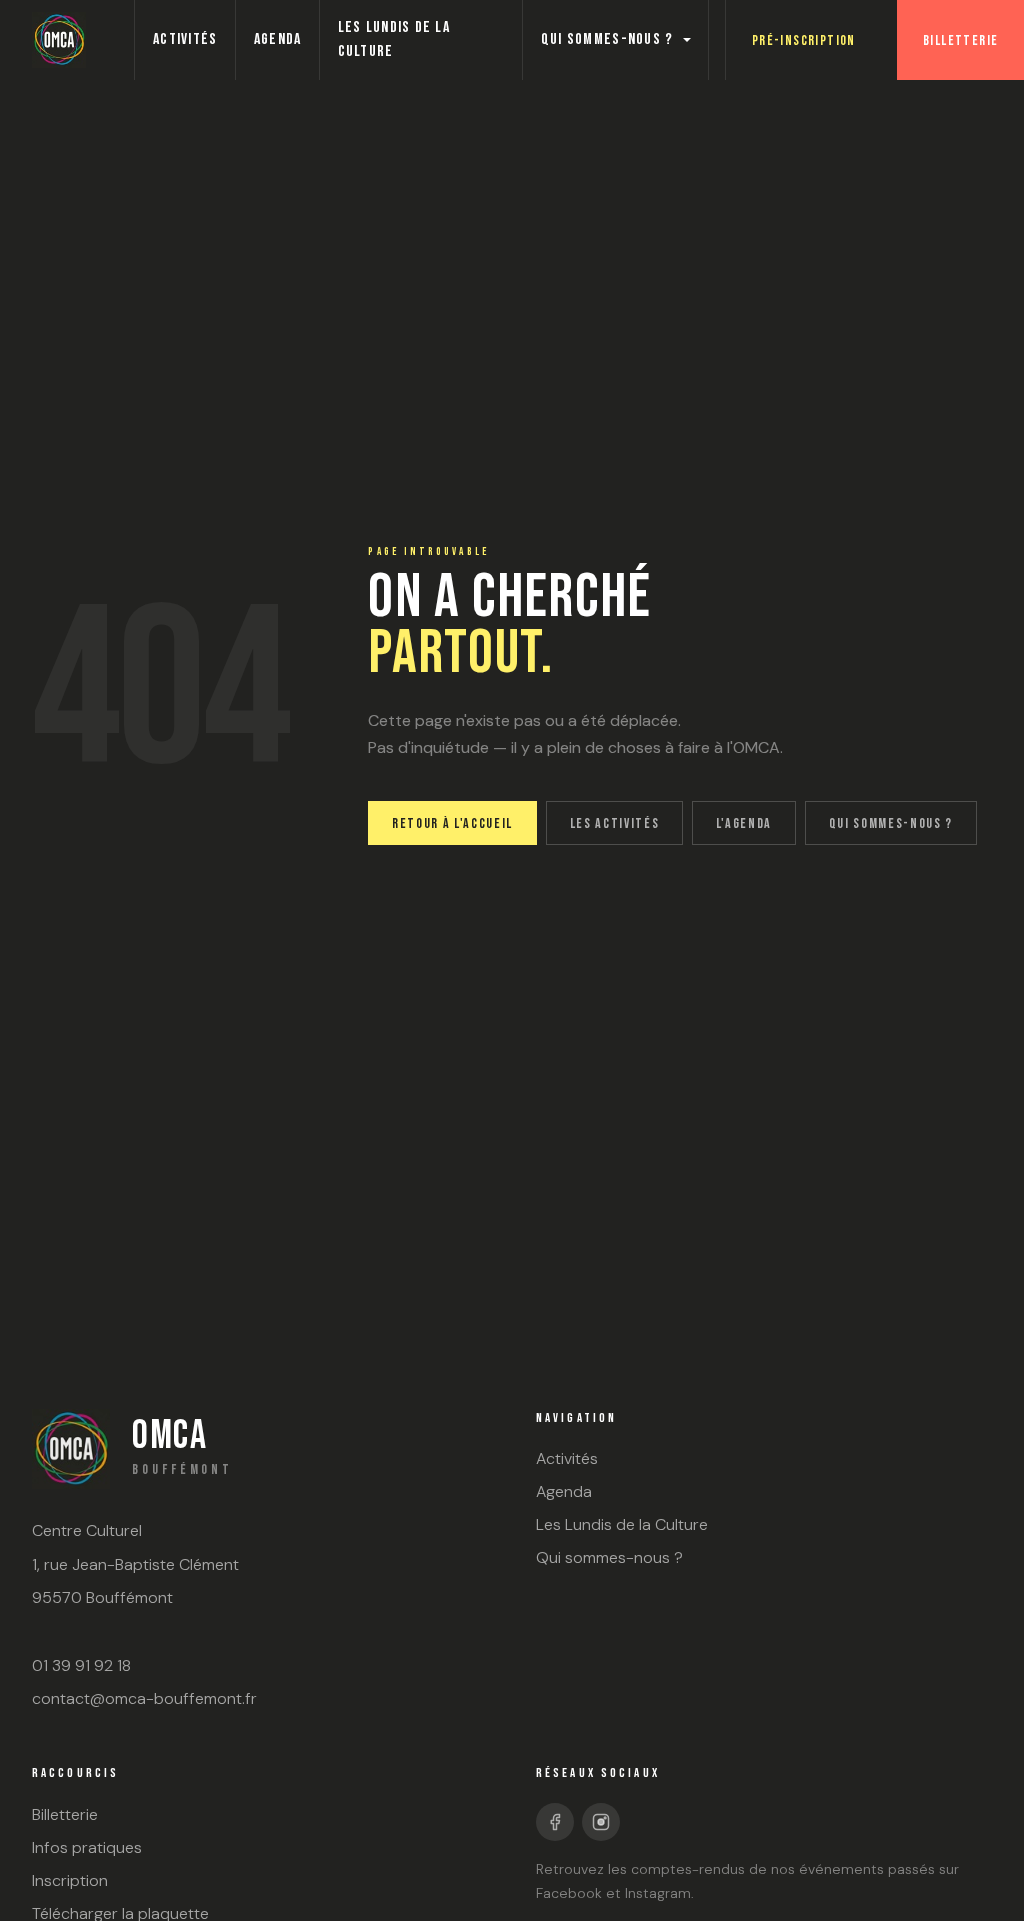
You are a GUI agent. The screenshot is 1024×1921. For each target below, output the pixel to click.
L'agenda (744, 823)
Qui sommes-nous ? (607, 39)
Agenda (278, 39)
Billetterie (960, 40)
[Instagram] (601, 1822)
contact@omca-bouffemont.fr (144, 1698)
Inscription (70, 1880)
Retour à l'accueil (452, 823)
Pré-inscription (804, 40)
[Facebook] (555, 1822)
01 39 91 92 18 (81, 1665)
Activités (185, 39)
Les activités (615, 823)
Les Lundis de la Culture (394, 39)
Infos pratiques (87, 1847)
